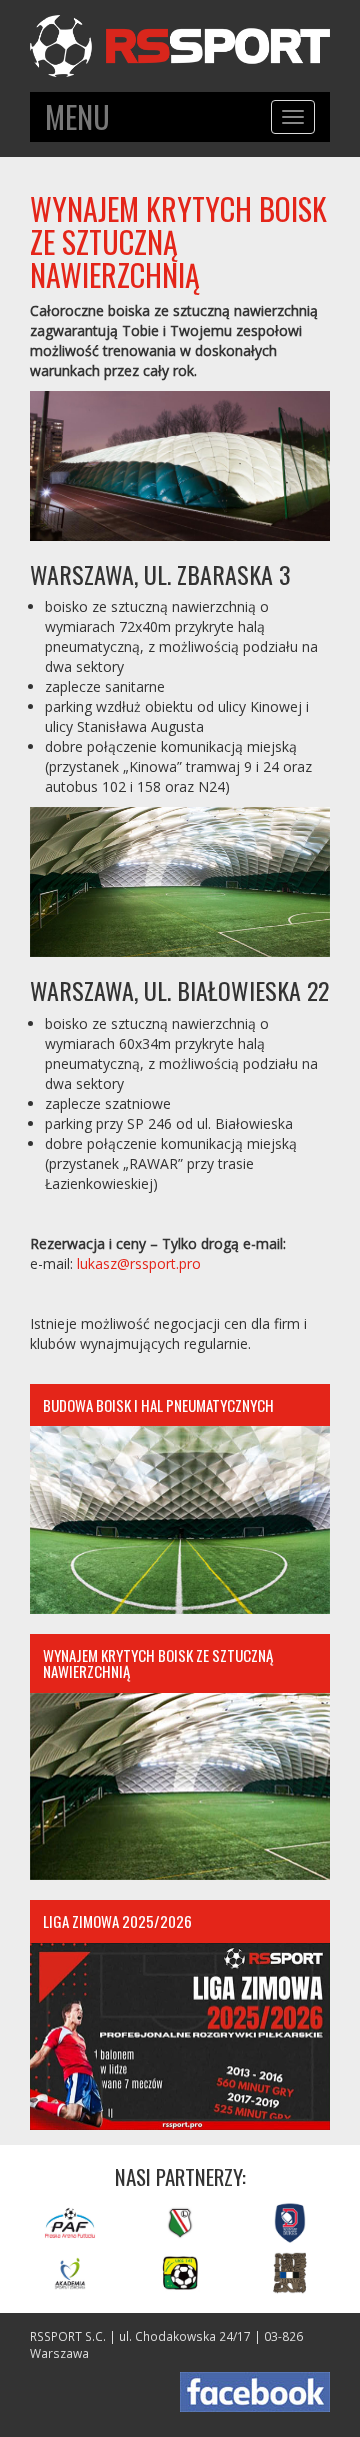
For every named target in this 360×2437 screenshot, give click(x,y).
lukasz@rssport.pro (139, 1263)
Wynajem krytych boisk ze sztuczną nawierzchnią (158, 1663)
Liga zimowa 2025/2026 (117, 1921)
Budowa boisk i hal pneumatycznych (158, 1405)
